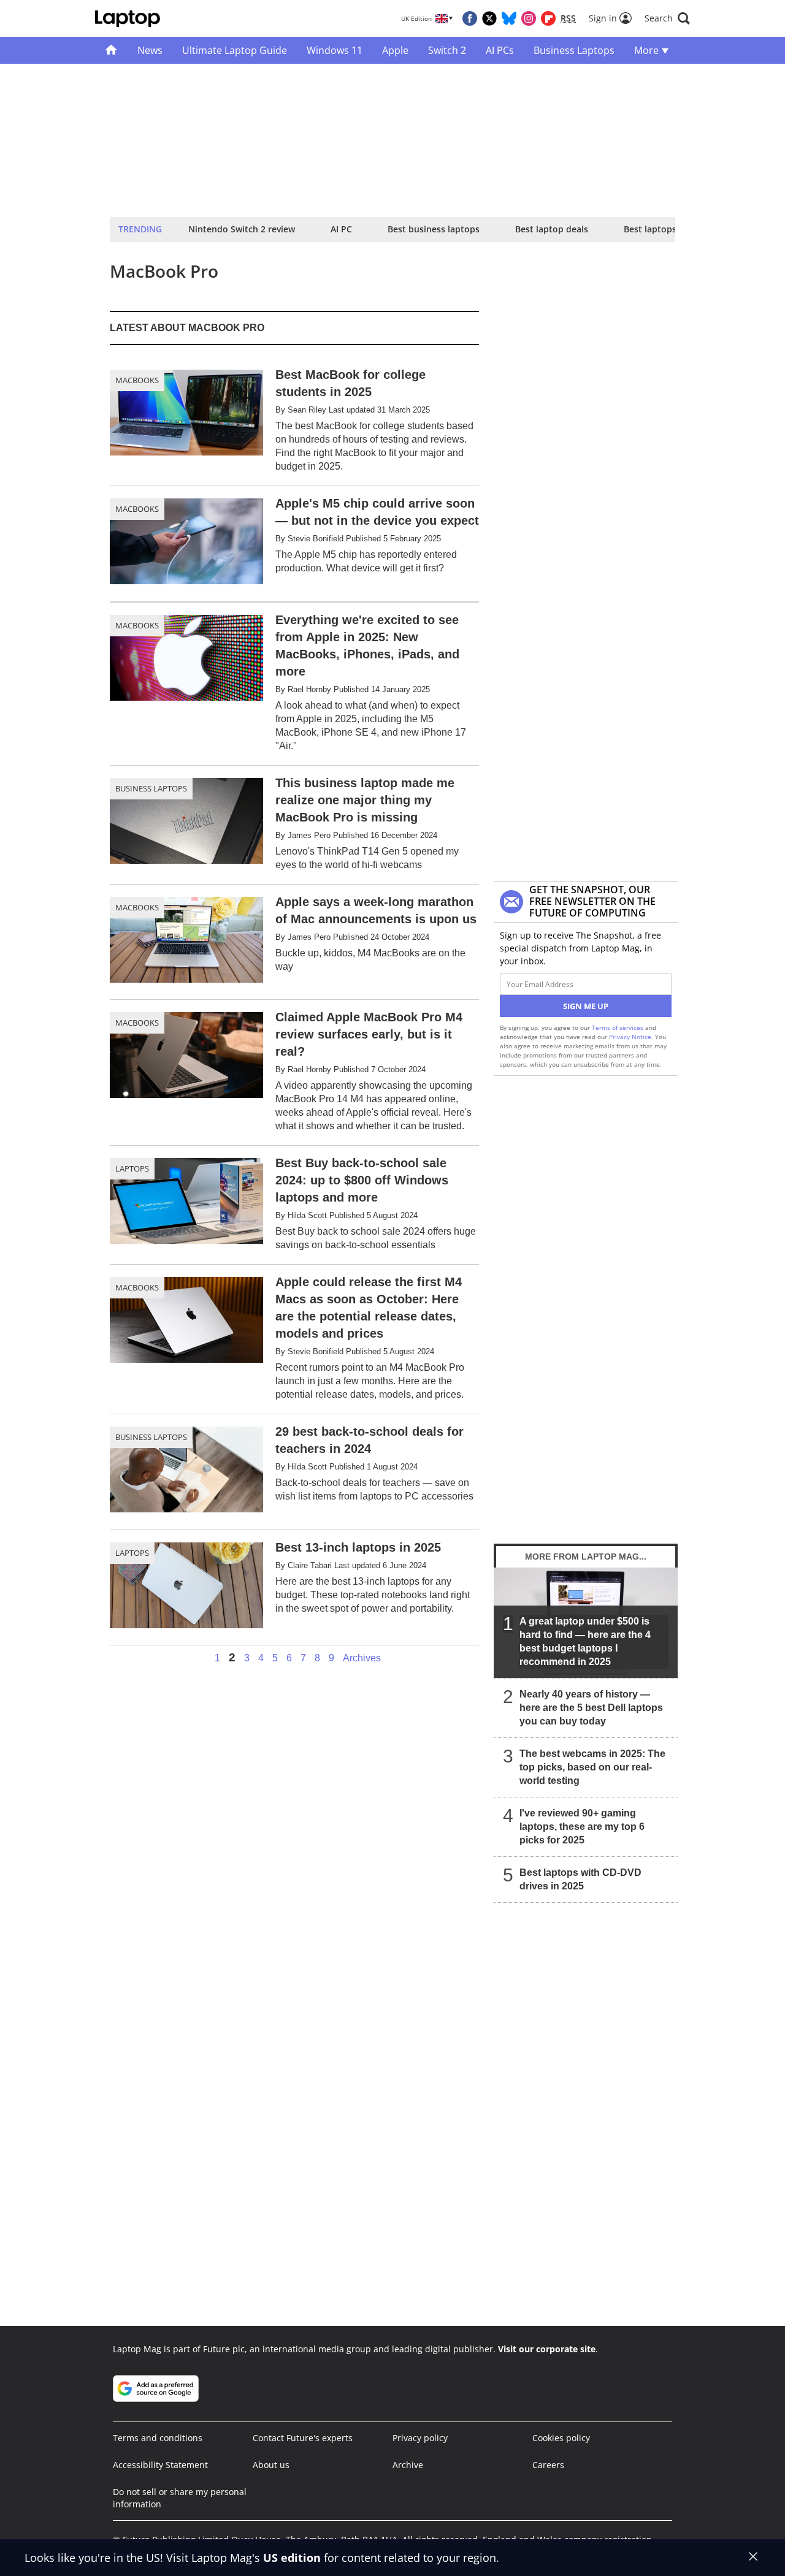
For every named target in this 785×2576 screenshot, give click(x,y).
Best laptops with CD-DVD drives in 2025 (580, 1879)
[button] (667, 18)
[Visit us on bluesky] (509, 18)
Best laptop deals (552, 229)
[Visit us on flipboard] (548, 18)
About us (271, 2465)
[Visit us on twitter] (489, 18)
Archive (408, 2465)
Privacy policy (420, 2438)
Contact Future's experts (303, 2438)
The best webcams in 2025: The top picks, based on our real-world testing (592, 1767)
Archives (362, 1658)
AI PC (341, 229)
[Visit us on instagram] (529, 18)
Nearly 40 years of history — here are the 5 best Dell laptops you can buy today (591, 1708)
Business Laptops (151, 788)
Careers (548, 2465)
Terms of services (618, 1027)
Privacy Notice (630, 1037)
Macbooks (137, 380)
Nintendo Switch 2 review (242, 229)
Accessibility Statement (160, 2465)
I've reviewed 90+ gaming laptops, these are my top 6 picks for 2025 (582, 1827)
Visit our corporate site (547, 2349)
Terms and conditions (158, 2438)
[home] (111, 50)
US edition (292, 2558)
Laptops (132, 1168)
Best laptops (650, 229)
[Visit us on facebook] (470, 18)
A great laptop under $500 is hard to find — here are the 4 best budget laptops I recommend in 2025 (585, 1641)
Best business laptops (434, 229)
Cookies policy (561, 2438)
